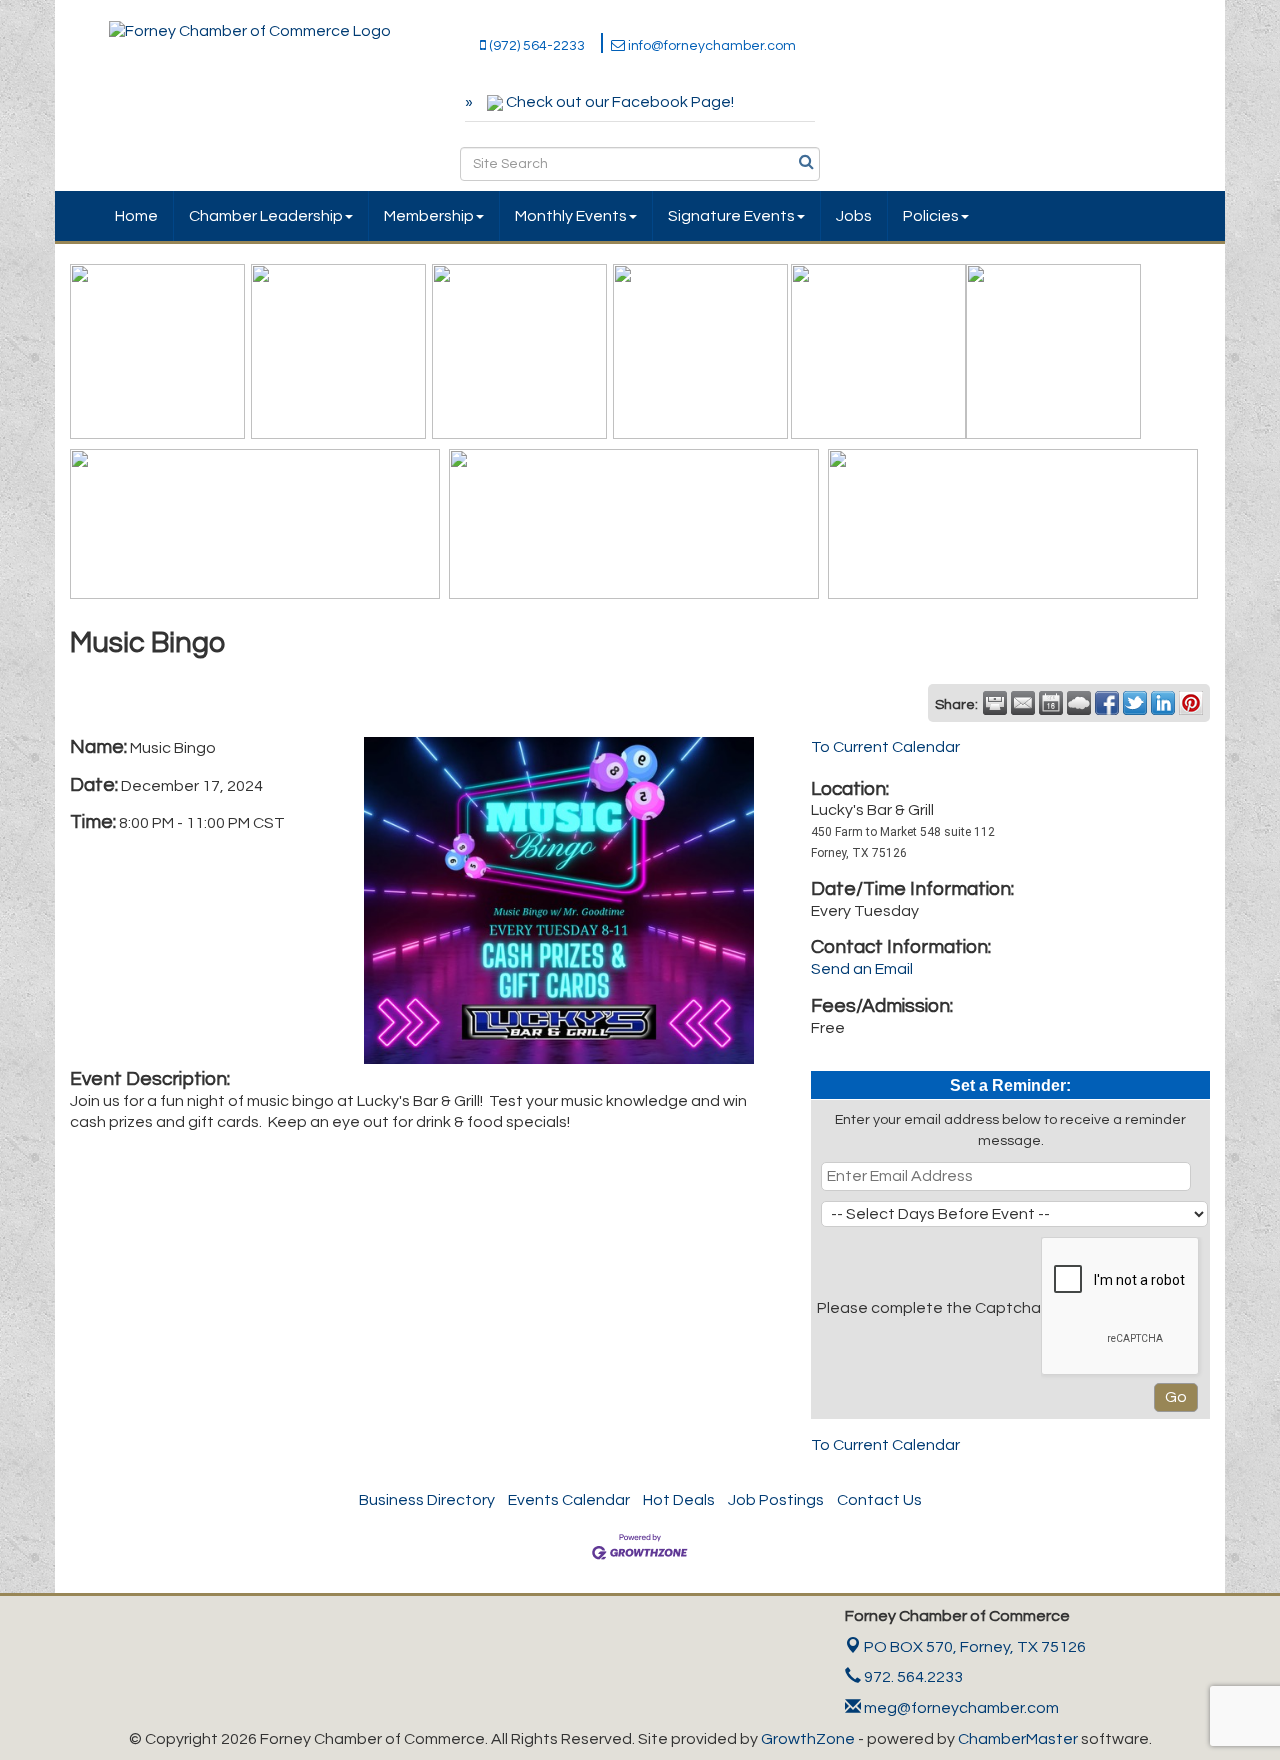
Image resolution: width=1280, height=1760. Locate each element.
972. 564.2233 (912, 1677)
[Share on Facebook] (1107, 703)
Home (136, 216)
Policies (931, 216)
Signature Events (731, 216)
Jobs (854, 216)
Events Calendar (569, 1500)
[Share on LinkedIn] (1163, 703)
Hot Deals (679, 1500)
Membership (429, 216)
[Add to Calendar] (1051, 703)
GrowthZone (808, 1739)
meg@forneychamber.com (960, 1708)
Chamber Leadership (266, 216)
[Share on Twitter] (1135, 703)
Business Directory (427, 1500)
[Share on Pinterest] (1191, 703)
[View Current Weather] (1079, 703)
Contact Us (879, 1500)
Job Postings (776, 1500)
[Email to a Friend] (1023, 703)
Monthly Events (571, 216)
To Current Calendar (885, 747)
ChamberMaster (1018, 1739)
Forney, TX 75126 (975, 1647)
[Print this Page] (995, 703)
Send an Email (862, 969)
